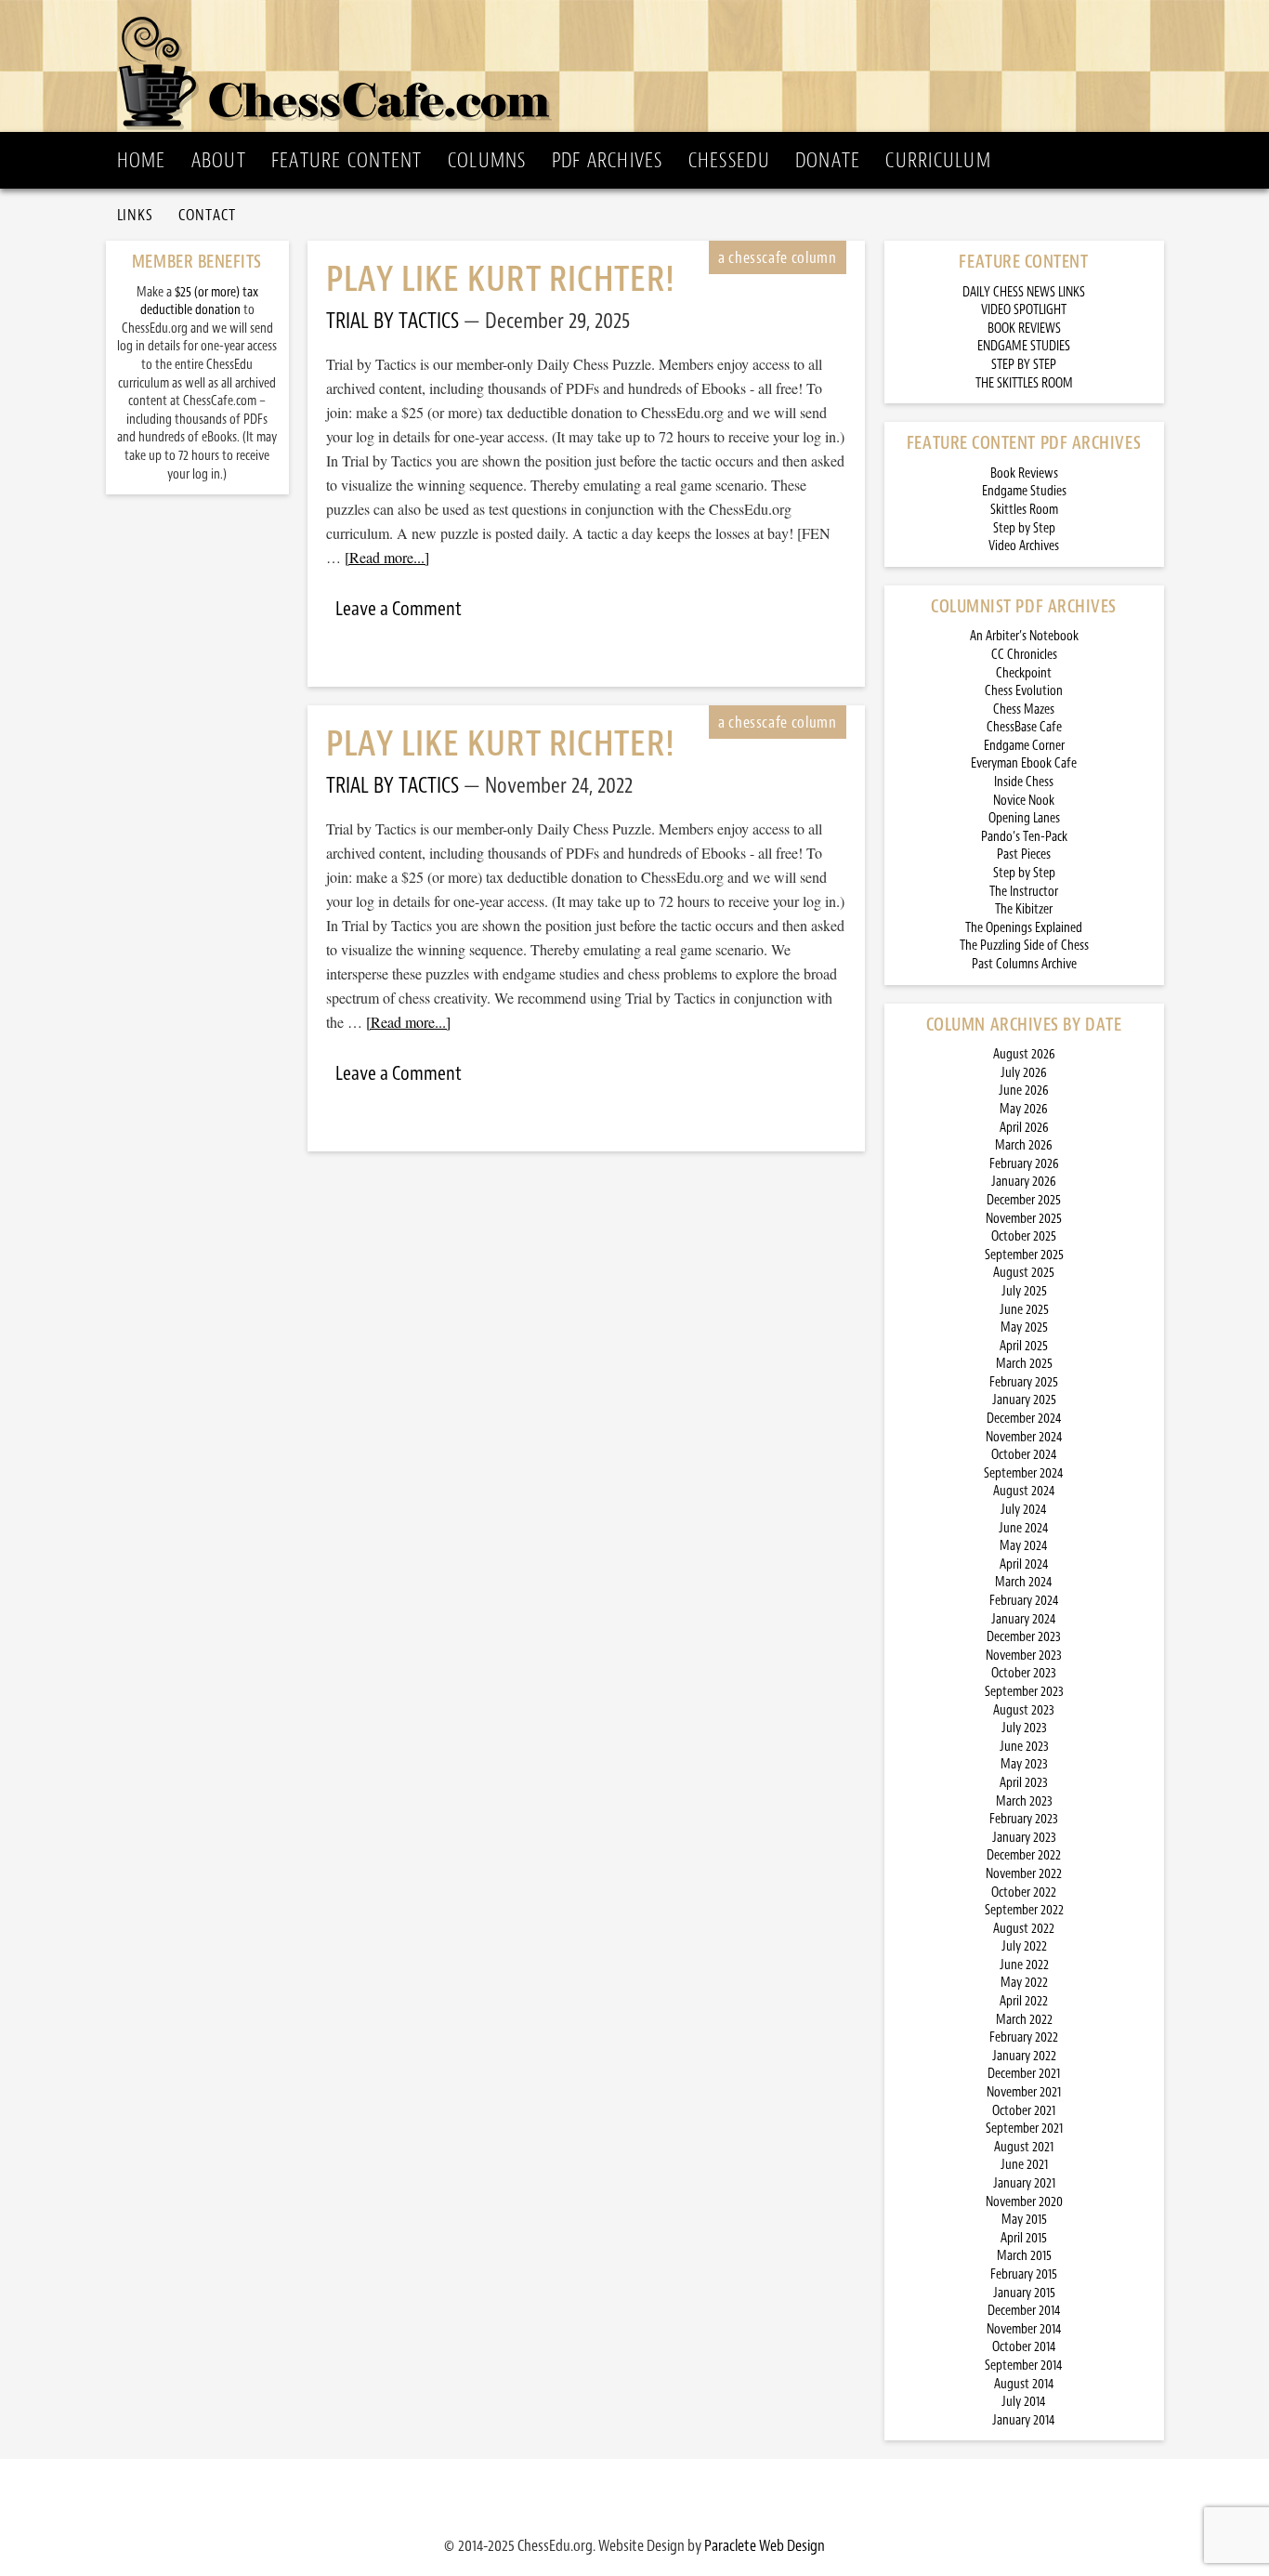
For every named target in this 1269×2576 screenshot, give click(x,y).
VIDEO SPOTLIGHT (1024, 310)
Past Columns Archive (1024, 964)
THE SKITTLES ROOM (1024, 383)
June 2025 (1024, 1310)
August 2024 (1024, 1491)
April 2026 (1024, 1128)
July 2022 (1024, 1946)
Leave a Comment (399, 609)
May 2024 (1024, 1546)
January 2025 (1024, 1400)
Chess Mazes (1024, 710)
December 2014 (1024, 2311)
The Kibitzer (1024, 909)
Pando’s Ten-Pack (1024, 837)
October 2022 (1024, 1893)
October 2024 (1024, 1455)
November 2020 (1024, 2202)
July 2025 (1024, 1291)
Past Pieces (1024, 854)
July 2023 (1024, 1728)
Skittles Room (1024, 510)
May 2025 (1024, 1327)
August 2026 (1024, 1054)
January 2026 (1024, 1182)
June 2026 (1024, 1091)
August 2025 (1024, 1273)
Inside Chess (1024, 782)
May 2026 (1024, 1109)
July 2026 (1024, 1073)
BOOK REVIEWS (1024, 329)
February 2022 (1024, 2037)
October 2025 (1024, 1236)
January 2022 (1024, 2056)
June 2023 (1024, 1747)
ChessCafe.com (641, 66)
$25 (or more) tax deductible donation (199, 302)
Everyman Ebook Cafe (1024, 763)
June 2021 (1024, 2165)
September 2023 (1024, 1692)
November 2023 (1024, 1656)
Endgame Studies (1024, 491)
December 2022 (1024, 1855)
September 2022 (1024, 1910)
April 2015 (1024, 2238)
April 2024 (1024, 1564)
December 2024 (1024, 1419)
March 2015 (1024, 2256)
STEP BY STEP (1024, 365)
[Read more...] (387, 557)
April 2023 (1024, 1783)
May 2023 (1024, 1764)
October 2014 (1024, 2347)
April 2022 (1024, 2001)
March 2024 (1024, 1582)
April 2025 (1024, 1346)
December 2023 (1024, 1637)
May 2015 (1024, 2220)
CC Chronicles (1024, 655)
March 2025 (1024, 1364)
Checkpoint (1024, 673)
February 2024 (1024, 1601)
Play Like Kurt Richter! (501, 279)
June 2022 (1024, 1965)
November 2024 (1024, 1437)
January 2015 (1024, 2293)
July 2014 (1024, 2402)
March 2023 (1024, 1801)
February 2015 (1024, 2274)
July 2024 (1024, 1510)
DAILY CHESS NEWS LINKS (1024, 292)
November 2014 (1024, 2329)
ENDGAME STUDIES (1024, 346)
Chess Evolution (1024, 691)
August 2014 (1024, 2384)
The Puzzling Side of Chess (1024, 946)
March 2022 (1024, 2020)
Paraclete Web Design (765, 2545)
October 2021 (1024, 2111)
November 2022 (1024, 1874)
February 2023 (1024, 1819)
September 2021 (1024, 2129)
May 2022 (1024, 1983)
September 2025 (1024, 1255)
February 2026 (1024, 1164)
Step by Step (1024, 528)
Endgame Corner (1024, 746)
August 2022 (1024, 1929)
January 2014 (1024, 2420)
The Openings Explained (1024, 928)
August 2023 (1024, 1710)
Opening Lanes (1024, 818)
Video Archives (1024, 546)
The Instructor (1024, 892)
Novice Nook (1024, 801)
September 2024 (1024, 1473)
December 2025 (1024, 1200)
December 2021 (1024, 2074)
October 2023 (1024, 1673)
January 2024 (1024, 1619)
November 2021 (1024, 2092)
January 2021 (1024, 2183)
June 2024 (1024, 1528)
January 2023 (1024, 1838)
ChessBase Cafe (1024, 727)
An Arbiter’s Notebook (1024, 636)
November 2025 (1024, 1219)
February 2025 (1024, 1382)
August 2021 (1024, 2147)
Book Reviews (1024, 473)
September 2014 (1024, 2366)
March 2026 (1024, 1145)
